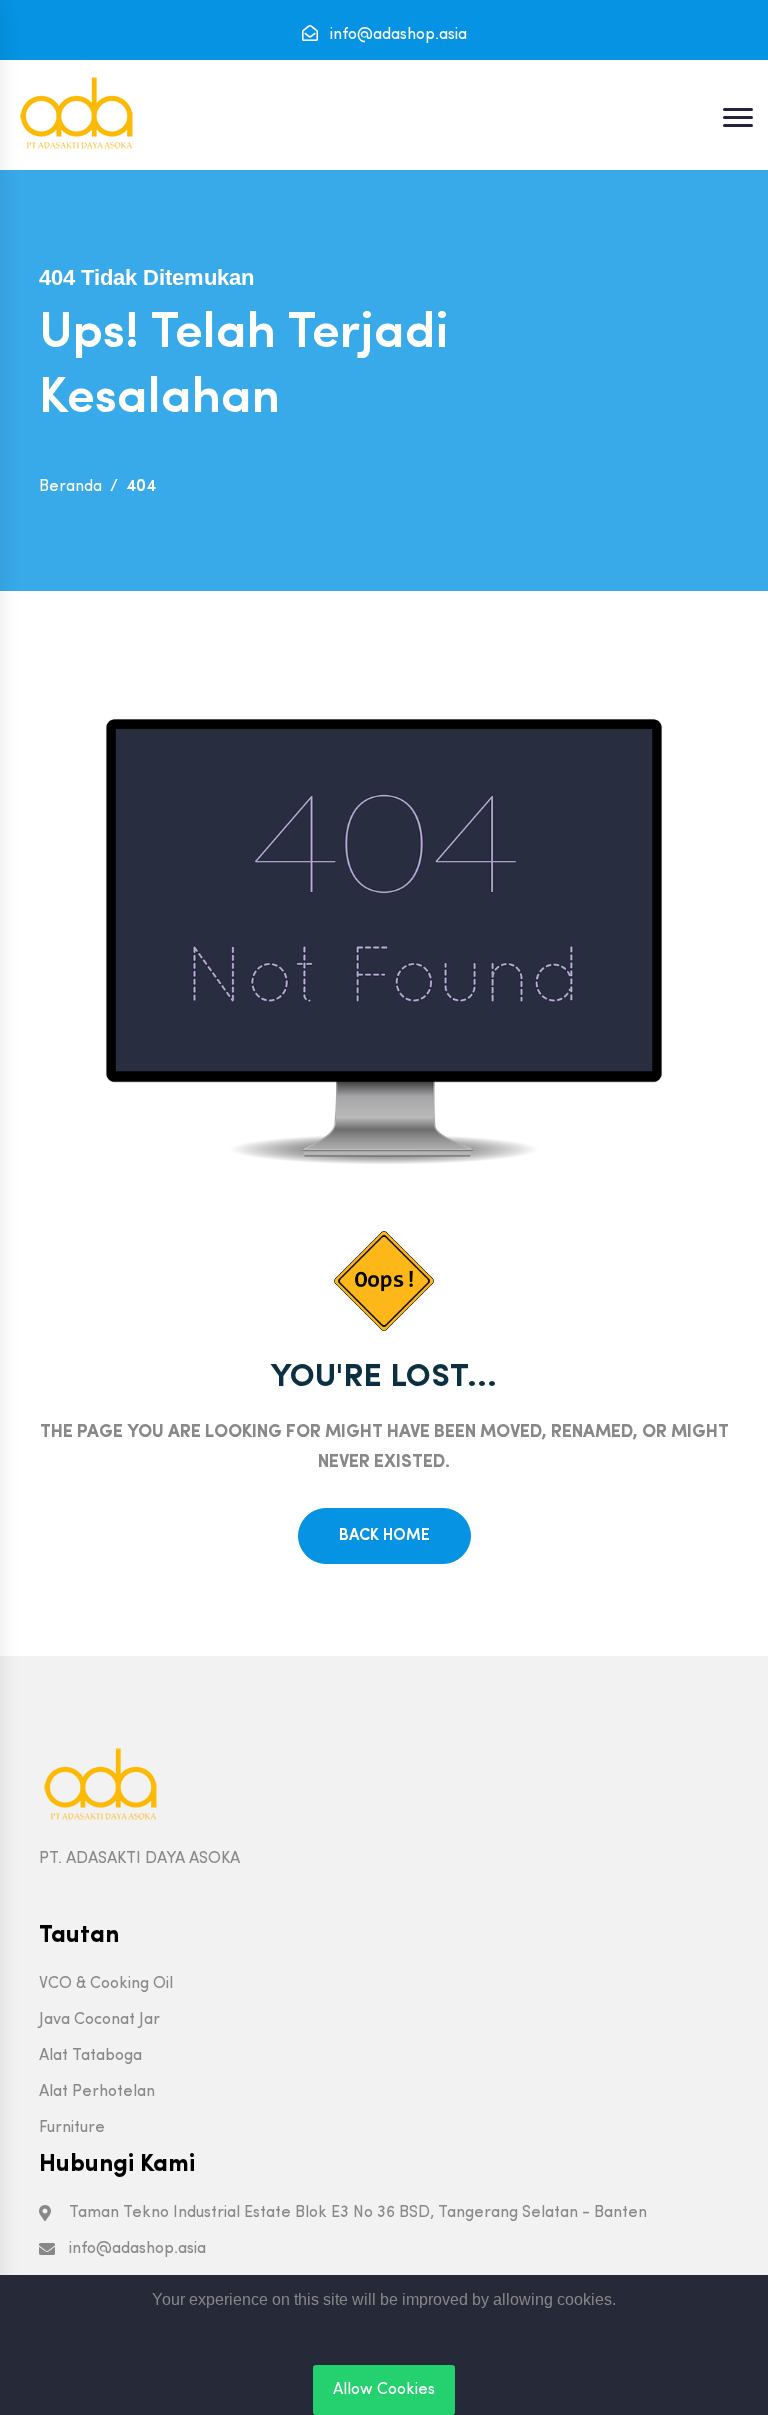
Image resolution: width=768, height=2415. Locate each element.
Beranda (70, 487)
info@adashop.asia (396, 35)
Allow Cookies (384, 2390)
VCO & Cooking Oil (106, 1984)
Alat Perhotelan (97, 2092)
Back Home (384, 1536)
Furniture (72, 2128)
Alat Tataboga (90, 2056)
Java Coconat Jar (99, 2020)
